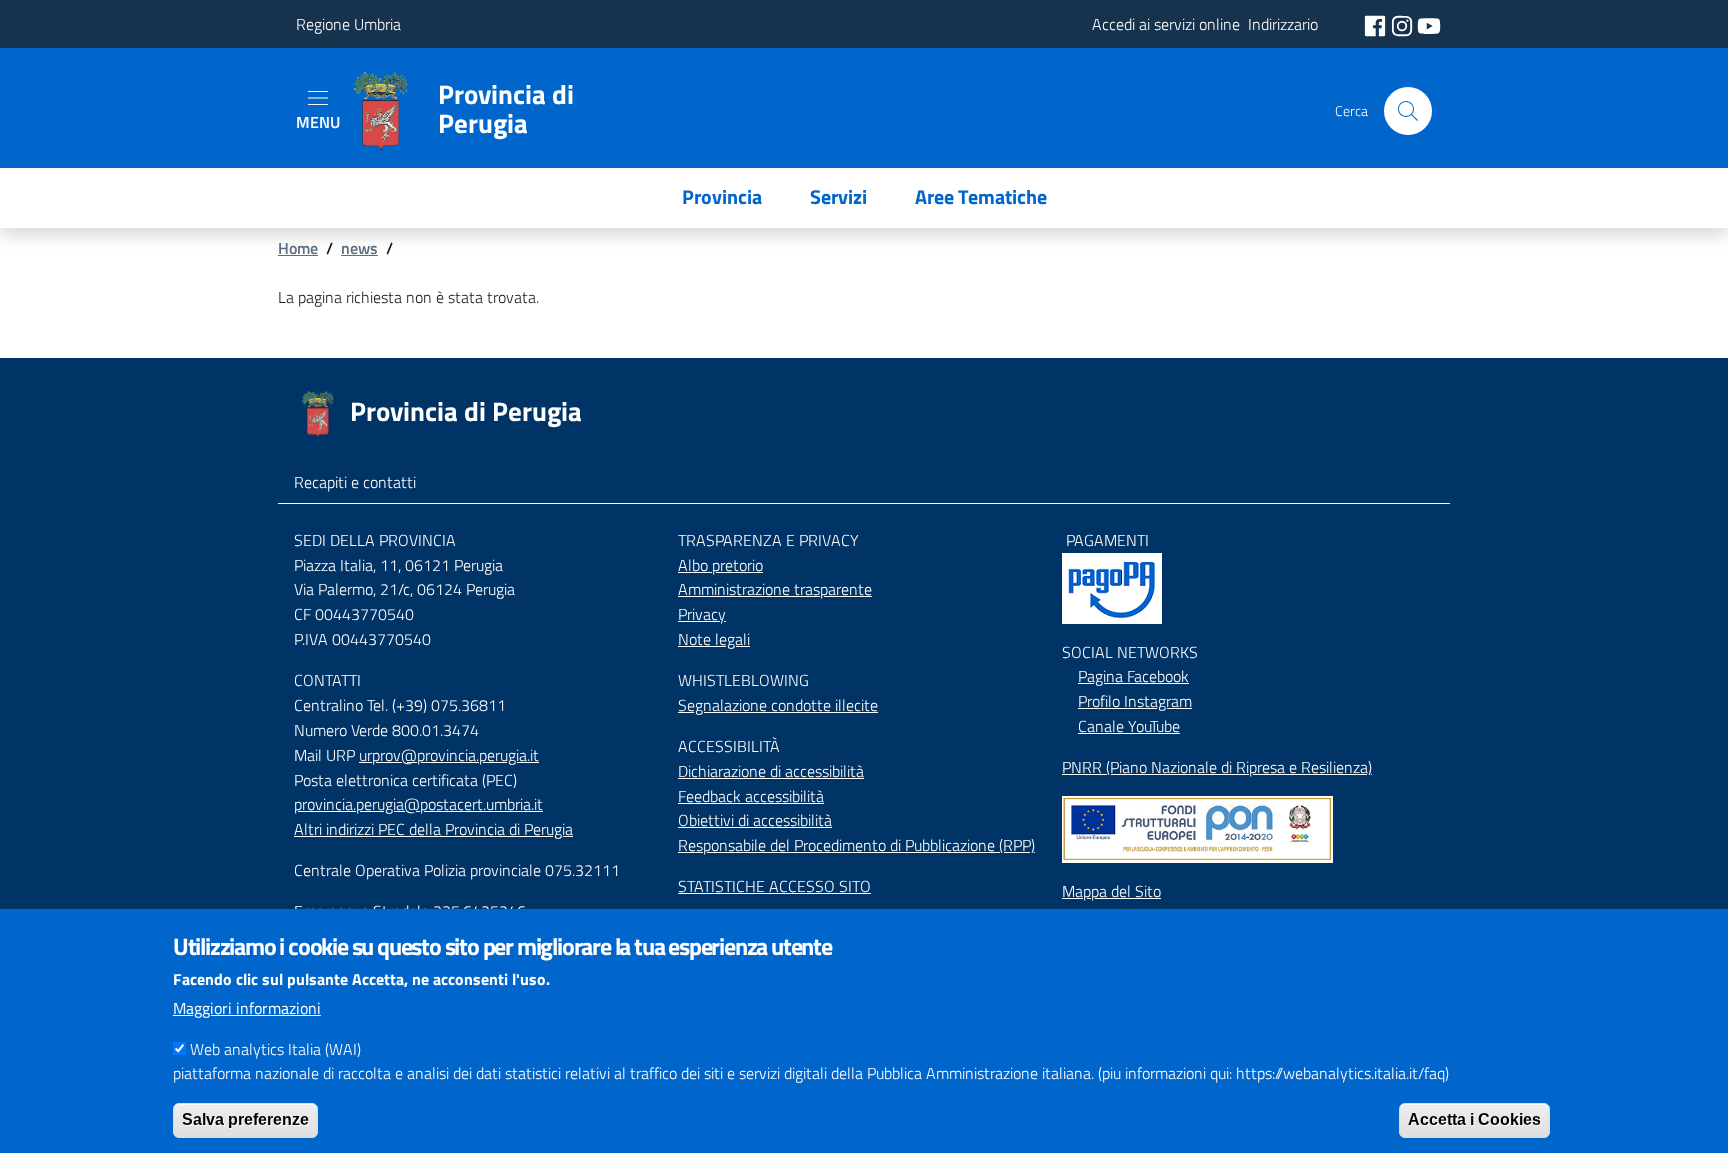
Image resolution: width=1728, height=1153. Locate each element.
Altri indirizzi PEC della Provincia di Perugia (433, 829)
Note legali (714, 639)
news (359, 248)
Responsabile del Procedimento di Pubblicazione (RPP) (856, 845)
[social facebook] (1377, 24)
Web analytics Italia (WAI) (275, 1048)
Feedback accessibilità (751, 796)
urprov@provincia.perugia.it (449, 755)
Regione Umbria (348, 24)
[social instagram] (1404, 24)
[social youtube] (1429, 24)
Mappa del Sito (1111, 891)
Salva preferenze (245, 1118)
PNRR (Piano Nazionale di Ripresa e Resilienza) (1217, 767)
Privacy (702, 614)
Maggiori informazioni (247, 1008)
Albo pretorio (720, 565)
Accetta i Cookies (1474, 1118)
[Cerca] (1408, 111)
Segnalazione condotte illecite (778, 705)
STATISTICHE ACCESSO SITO (774, 886)
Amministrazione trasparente (775, 589)
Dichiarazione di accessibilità (771, 771)
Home (298, 248)
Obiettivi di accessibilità (755, 820)
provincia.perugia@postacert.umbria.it (418, 804)
